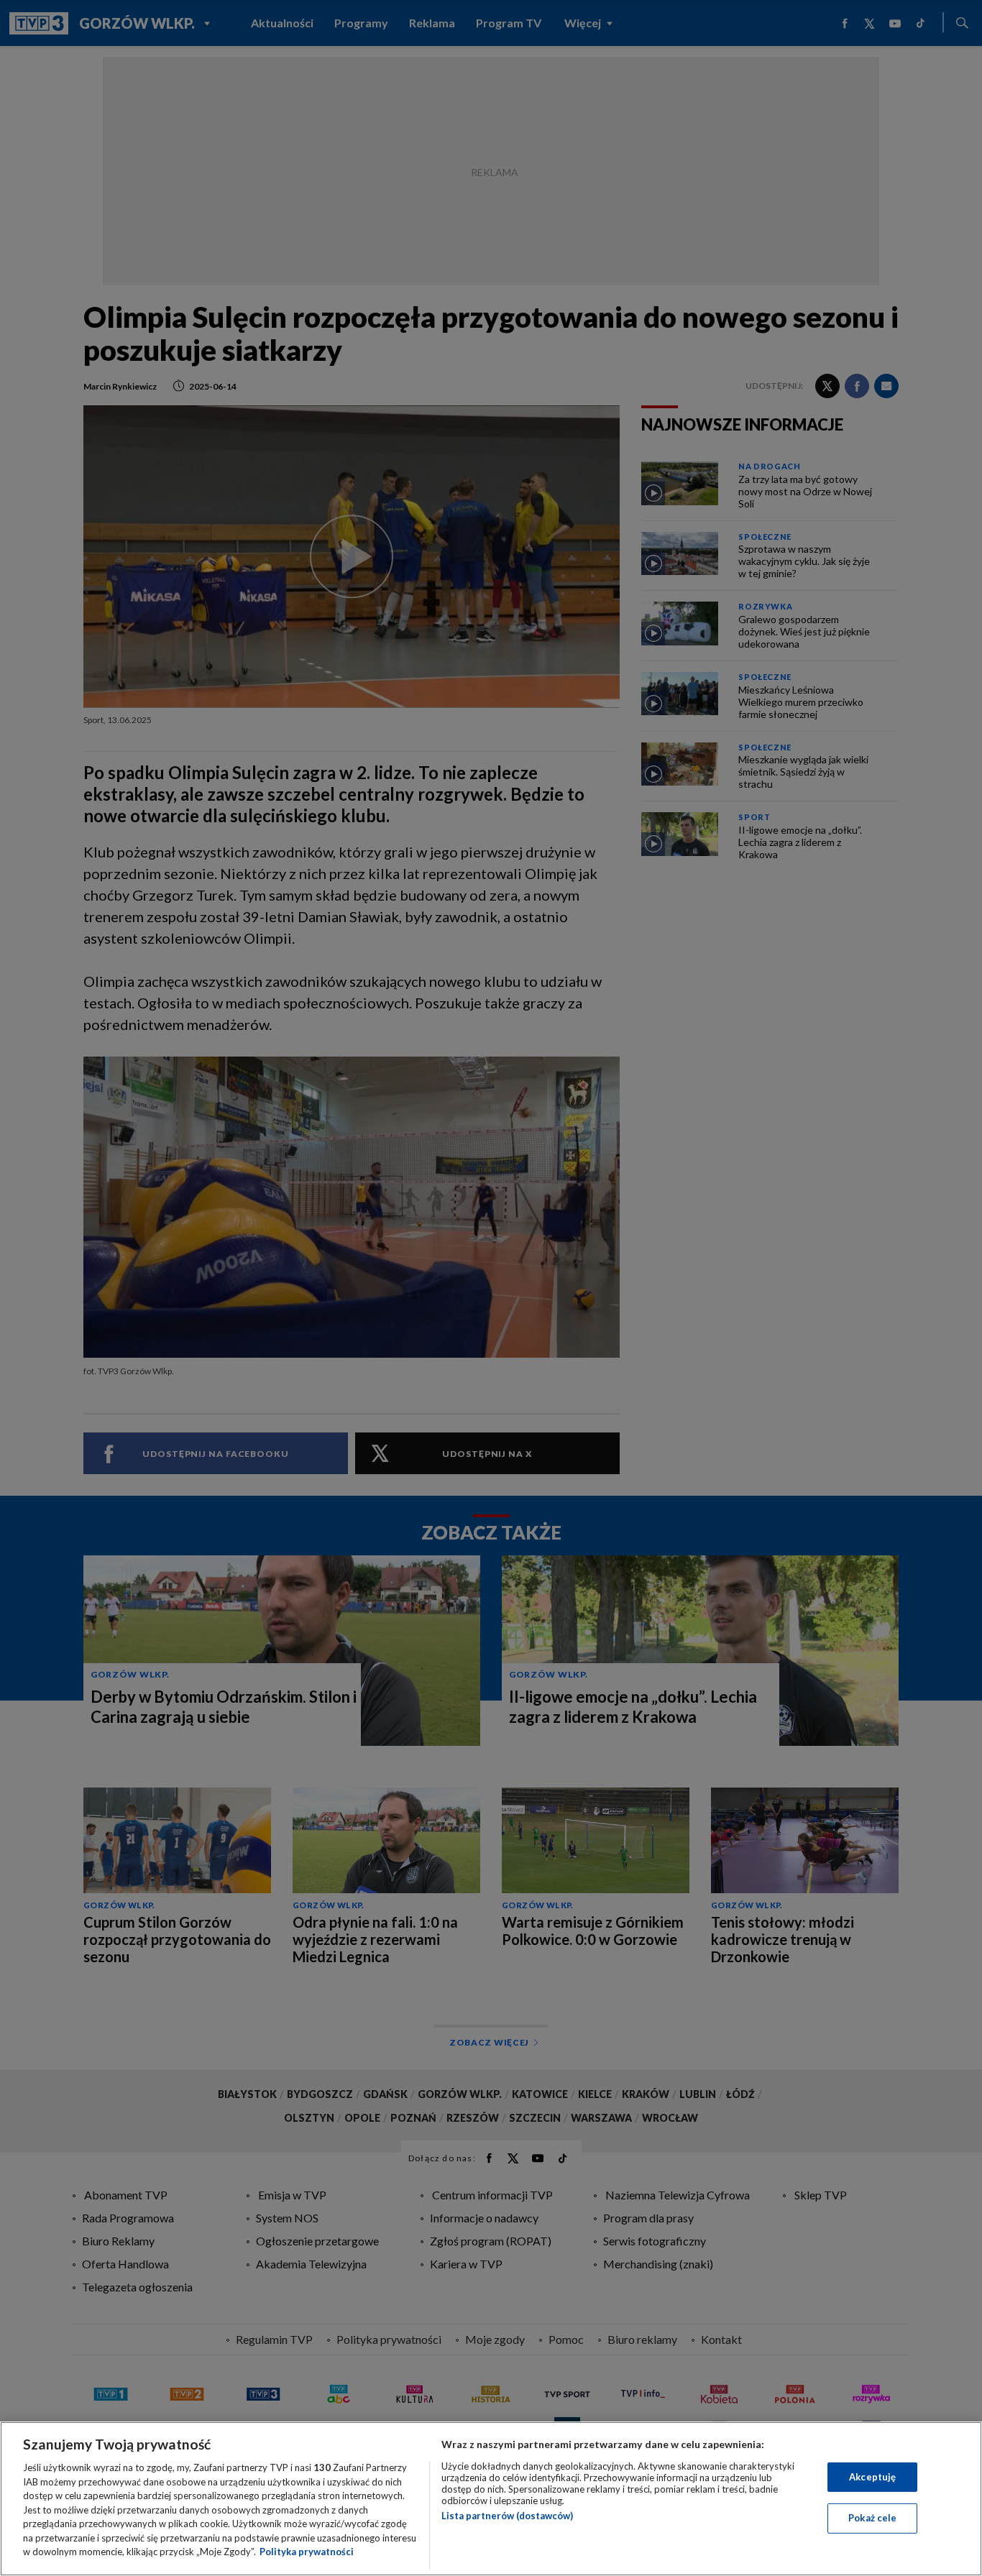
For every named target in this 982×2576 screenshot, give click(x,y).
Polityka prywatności (307, 2552)
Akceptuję (872, 2477)
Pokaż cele (872, 2518)
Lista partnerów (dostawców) (507, 2516)
